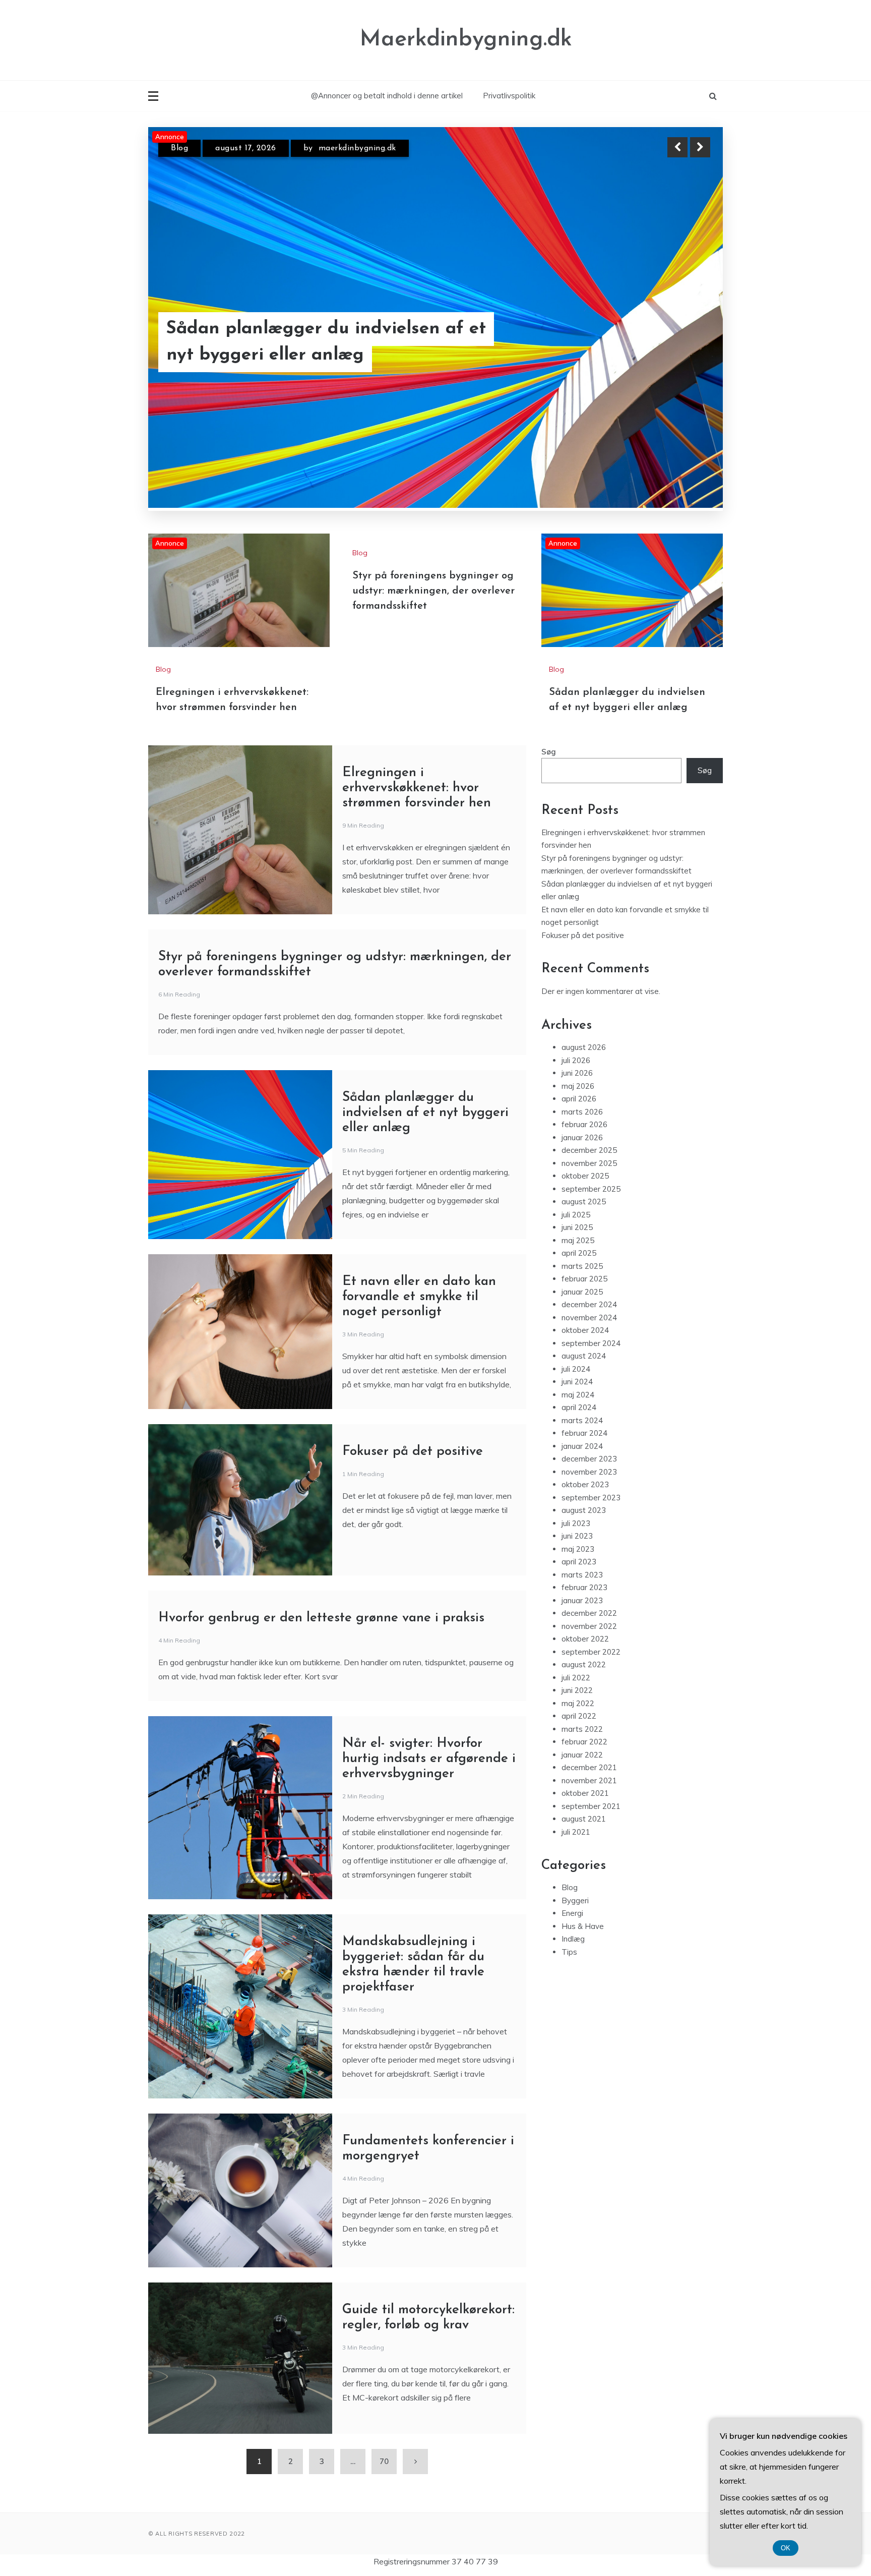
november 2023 (589, 1522)
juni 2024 (577, 1432)
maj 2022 (578, 1754)
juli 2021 (576, 1882)
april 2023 (579, 1612)
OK (786, 2548)
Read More (682, 342)
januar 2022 (582, 1805)
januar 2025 (582, 1342)
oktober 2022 (585, 1689)
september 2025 (591, 1239)
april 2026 (579, 1149)
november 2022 (589, 1677)
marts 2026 (582, 1162)
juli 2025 (576, 1265)
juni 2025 (577, 1278)
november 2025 (589, 1214)
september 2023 (591, 1548)
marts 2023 (582, 1625)
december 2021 (589, 1818)
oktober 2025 (585, 1226)
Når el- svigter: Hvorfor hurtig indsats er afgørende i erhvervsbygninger (429, 1809)
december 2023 (589, 1509)
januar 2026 (582, 1188)
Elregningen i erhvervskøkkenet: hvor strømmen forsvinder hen (324, 342)
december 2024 (589, 1355)
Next (700, 147)
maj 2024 (578, 1445)
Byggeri (575, 1951)
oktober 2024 (585, 1381)
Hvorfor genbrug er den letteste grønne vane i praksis (321, 1668)
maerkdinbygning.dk (357, 148)
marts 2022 (582, 1779)
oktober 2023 (585, 1535)
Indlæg (573, 1989)
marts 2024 (582, 1471)
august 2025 (584, 1252)
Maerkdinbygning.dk (466, 40)
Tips (569, 2002)
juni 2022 (577, 1741)
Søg (549, 802)
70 (384, 2512)
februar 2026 (584, 1175)
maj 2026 (578, 1136)
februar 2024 (584, 1483)
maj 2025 (578, 1291)
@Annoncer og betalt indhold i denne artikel (387, 96)
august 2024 (584, 1406)
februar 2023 (584, 1638)
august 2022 (584, 1715)
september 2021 (591, 1857)
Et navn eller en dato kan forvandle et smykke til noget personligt (419, 1347)
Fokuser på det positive (413, 1502)
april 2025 (579, 1303)
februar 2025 (584, 1329)
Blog (179, 148)
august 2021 (584, 1869)
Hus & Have (583, 1977)
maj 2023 (578, 1599)
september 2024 (591, 1394)
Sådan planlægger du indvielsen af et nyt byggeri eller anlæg (425, 1163)
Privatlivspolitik (509, 96)
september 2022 (591, 1702)
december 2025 (589, 1201)
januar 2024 (582, 1497)
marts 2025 (582, 1316)
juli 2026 (576, 1111)
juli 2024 (576, 1419)
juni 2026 (577, 1123)
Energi (572, 1964)
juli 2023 (576, 1574)
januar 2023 (582, 1651)
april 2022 (579, 1766)
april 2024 (579, 1458)
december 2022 (589, 1663)
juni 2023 (577, 1586)
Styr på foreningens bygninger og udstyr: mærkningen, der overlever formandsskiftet (433, 641)
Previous (677, 147)
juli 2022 (576, 1728)
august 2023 (584, 1561)
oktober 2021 (585, 1843)
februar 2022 (584, 1792)
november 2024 (589, 1368)
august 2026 (584, 1098)
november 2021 (589, 1831)
